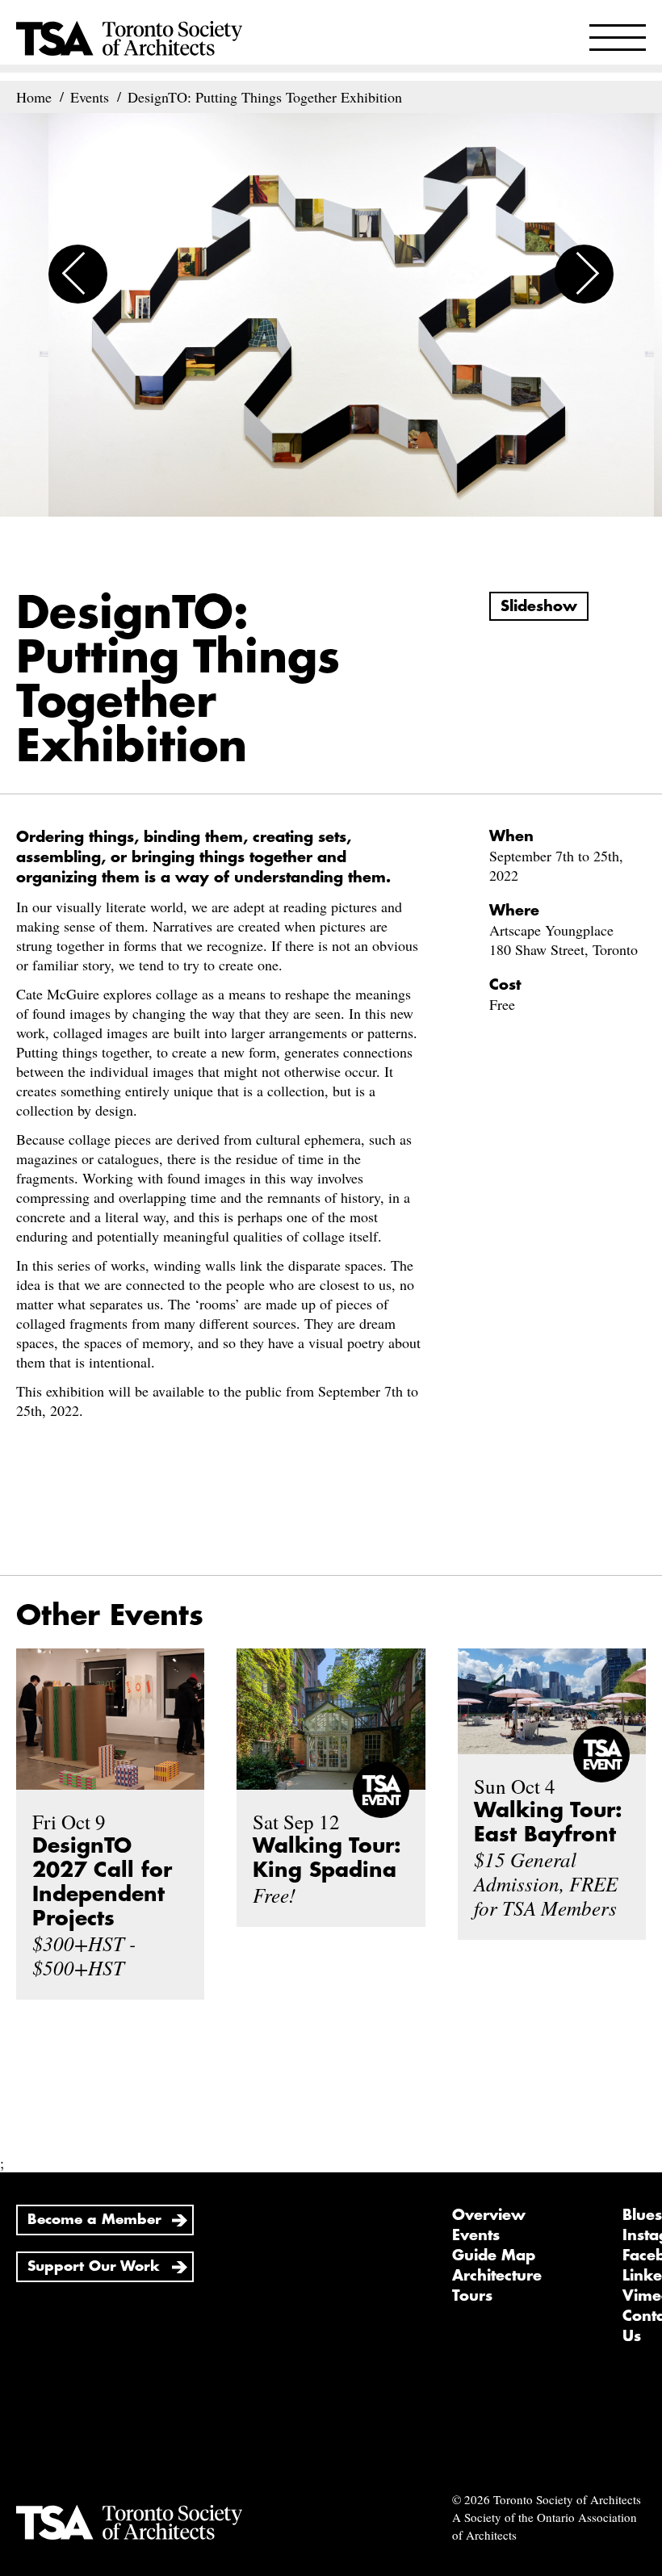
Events (476, 2235)
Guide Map (494, 2256)
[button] (78, 274)
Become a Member (94, 2220)
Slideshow (539, 606)
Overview (489, 2215)
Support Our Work (94, 2266)
